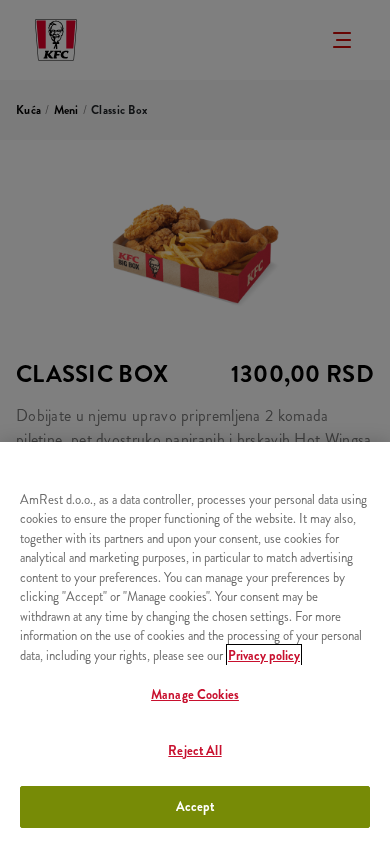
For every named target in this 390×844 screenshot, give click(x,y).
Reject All (194, 750)
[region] (195, 643)
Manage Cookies (195, 694)
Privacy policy (264, 655)
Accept (195, 806)
